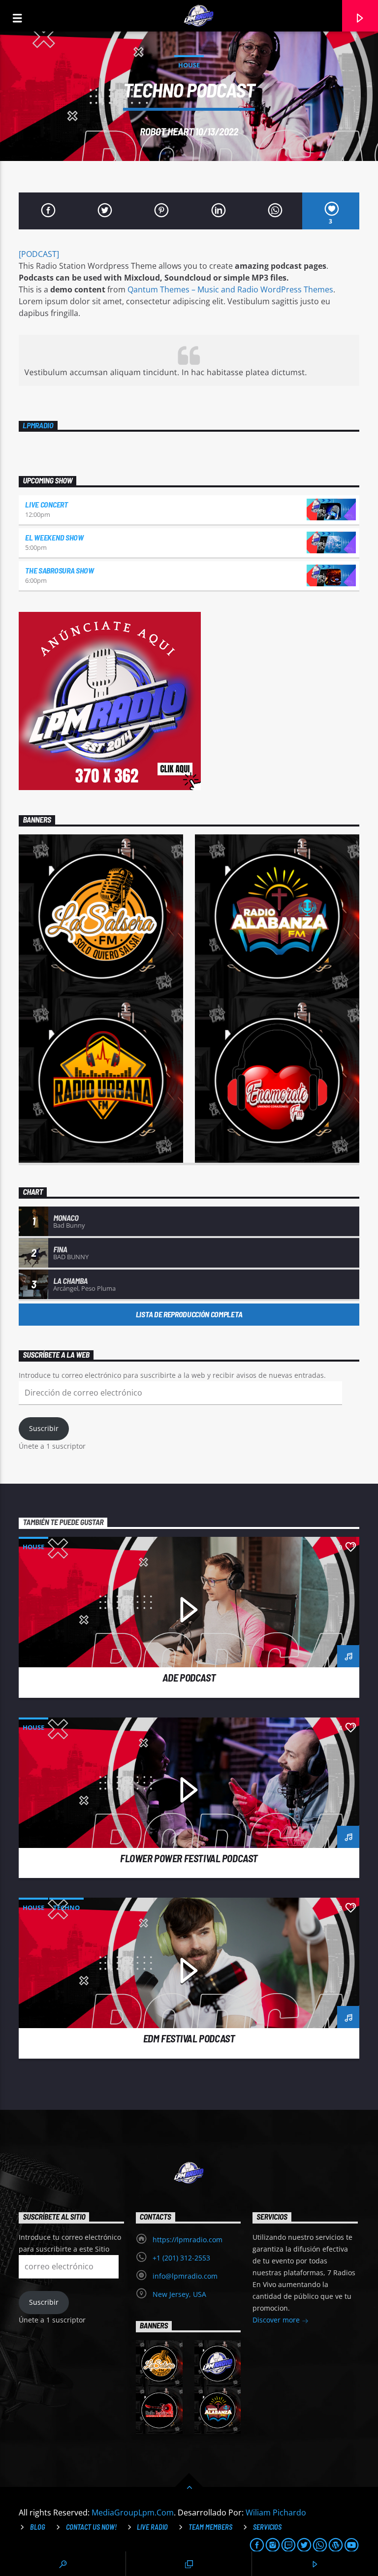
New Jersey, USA (179, 2294)
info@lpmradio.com (185, 2276)
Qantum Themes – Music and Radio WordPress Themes (230, 289)
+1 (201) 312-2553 (181, 2258)
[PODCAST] (39, 254)
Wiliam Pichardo (276, 2512)
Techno (66, 1908)
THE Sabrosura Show (59, 570)
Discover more (277, 2320)
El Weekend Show (54, 537)
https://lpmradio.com (188, 2240)
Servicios (267, 2527)
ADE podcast (189, 1677)
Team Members (210, 2527)
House (189, 65)
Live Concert (46, 504)
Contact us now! (91, 2527)
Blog (38, 2527)
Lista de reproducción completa (189, 1314)
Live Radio (152, 2527)
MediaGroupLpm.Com (133, 2512)
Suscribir (44, 1428)
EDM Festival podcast (189, 2038)
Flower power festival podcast (189, 1858)
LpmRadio (38, 425)
